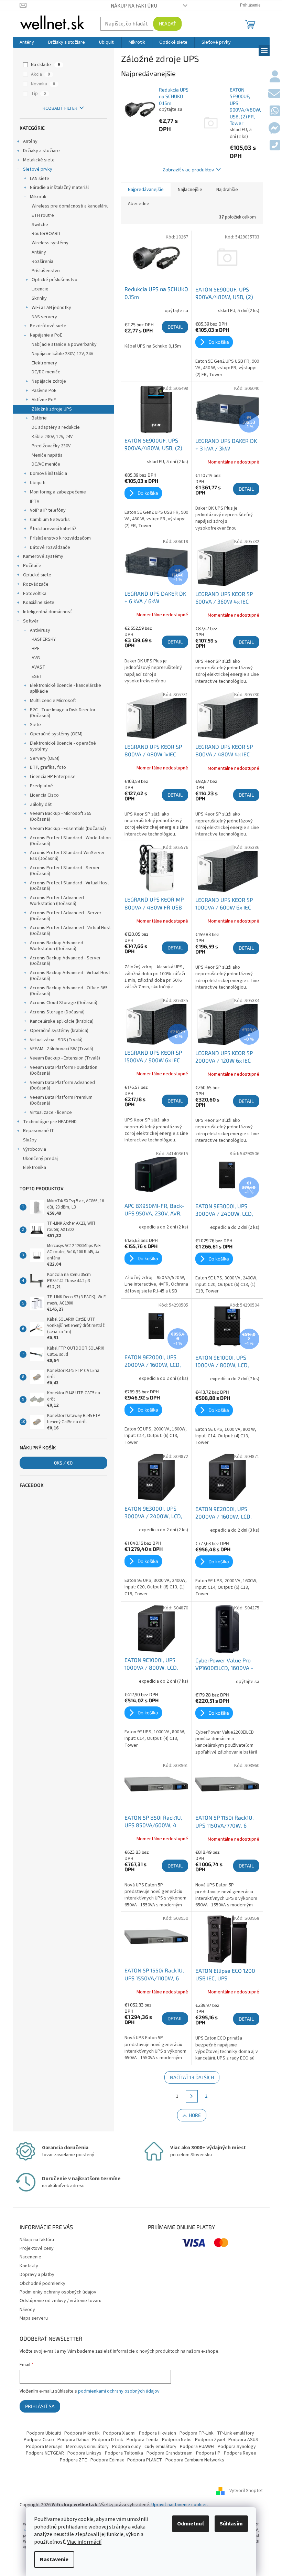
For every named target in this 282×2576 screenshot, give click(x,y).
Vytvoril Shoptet (246, 2491)
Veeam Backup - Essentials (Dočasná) (68, 829)
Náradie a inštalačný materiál (59, 188)
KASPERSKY (44, 639)
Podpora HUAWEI (197, 2447)
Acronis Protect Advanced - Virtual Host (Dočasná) (70, 931)
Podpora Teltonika (124, 2453)
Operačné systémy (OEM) (56, 734)
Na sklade (45, 65)
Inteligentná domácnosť (48, 612)
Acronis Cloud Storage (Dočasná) (64, 1003)
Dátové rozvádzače (50, 547)
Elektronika (35, 1168)
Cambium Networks (50, 520)
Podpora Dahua (73, 2440)
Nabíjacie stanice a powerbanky (64, 344)
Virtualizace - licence (51, 1113)
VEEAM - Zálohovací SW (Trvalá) (62, 1049)
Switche (40, 225)
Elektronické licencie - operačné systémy (63, 746)
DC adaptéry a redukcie (56, 427)
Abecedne (139, 204)
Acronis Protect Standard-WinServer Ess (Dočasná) (67, 856)
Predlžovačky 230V (51, 446)
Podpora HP (208, 2453)
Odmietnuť (191, 2524)
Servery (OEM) (45, 758)
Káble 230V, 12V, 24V (52, 437)
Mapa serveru (34, 2318)
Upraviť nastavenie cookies (180, 2505)
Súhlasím (231, 2524)
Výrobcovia (35, 1149)
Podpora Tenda (143, 2440)
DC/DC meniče (46, 372)
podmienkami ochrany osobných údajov (119, 2391)
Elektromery (44, 363)
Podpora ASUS (243, 2440)
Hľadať (167, 24)
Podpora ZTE (73, 2460)
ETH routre (43, 215)
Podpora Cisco (39, 2440)
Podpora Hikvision (158, 2433)
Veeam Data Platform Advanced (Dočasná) (62, 1085)
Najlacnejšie (190, 190)
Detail (175, 327)
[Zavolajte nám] (275, 146)
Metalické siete (39, 160)
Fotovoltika (35, 594)
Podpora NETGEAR (45, 2453)
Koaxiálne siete (39, 603)
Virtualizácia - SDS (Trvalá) (56, 1040)
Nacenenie (30, 2257)
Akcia (40, 74)
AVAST (39, 667)
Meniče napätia (47, 455)
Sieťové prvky (38, 169)
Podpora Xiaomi (119, 2433)
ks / (63, 1463)
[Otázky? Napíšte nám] (274, 94)
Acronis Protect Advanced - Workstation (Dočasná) (58, 901)
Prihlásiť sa (40, 2406)
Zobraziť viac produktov (188, 169)
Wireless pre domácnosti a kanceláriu (70, 206)
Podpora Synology (237, 2447)
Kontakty (29, 2266)
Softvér (31, 621)
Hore (195, 2115)
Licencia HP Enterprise (53, 777)
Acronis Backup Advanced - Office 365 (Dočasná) (69, 991)
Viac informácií (84, 2542)
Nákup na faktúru (134, 6)
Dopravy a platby (37, 2275)
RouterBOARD (46, 234)
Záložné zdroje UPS (52, 409)
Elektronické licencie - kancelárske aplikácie (66, 688)
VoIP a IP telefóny (48, 510)
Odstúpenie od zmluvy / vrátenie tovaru (61, 2301)
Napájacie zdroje (49, 381)
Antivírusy (40, 630)
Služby (30, 1140)
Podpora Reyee (240, 2453)
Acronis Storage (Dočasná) (57, 1012)
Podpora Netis (177, 2440)
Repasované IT (39, 1131)
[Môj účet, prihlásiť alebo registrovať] (275, 77)
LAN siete (40, 179)
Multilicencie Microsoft (53, 701)
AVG (36, 658)
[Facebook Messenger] (274, 129)
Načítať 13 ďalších (192, 2077)
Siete (35, 725)
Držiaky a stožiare (41, 151)
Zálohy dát (41, 805)
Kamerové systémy (43, 556)
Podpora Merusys (44, 2447)
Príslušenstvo (46, 271)
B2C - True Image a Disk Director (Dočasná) (63, 713)
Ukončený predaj (40, 1159)
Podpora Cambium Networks (195, 2460)
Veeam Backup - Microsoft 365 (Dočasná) (61, 816)
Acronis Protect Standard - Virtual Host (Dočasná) (69, 886)
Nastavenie (54, 2559)
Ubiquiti (38, 483)
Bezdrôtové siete (48, 326)
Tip (38, 94)
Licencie (40, 289)
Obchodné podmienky (42, 2284)
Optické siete (37, 575)
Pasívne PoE (44, 391)
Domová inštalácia (48, 473)
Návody (27, 2310)
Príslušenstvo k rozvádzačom (60, 538)
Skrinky (39, 298)
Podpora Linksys (84, 2453)
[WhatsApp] (275, 111)
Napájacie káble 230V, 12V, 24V (62, 354)
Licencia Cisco (44, 795)
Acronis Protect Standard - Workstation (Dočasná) (70, 841)
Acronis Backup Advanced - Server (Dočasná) (65, 961)
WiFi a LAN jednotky (51, 308)
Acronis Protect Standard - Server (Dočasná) (65, 871)
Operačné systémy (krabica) (59, 1031)
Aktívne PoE (44, 400)
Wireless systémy (50, 243)
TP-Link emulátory (236, 2433)
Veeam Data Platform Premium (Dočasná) (61, 1100)
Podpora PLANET (145, 2460)
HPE (36, 649)
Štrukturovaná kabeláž (53, 529)
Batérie (39, 418)
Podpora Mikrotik (82, 2433)
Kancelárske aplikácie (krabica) (62, 1021)
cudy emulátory (160, 2447)
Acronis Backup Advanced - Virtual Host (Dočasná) (70, 976)
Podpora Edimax (107, 2460)
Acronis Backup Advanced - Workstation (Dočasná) (58, 946)
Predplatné (41, 786)
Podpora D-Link (108, 2440)
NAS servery (44, 317)
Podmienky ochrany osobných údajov (58, 2292)
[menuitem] (27, 42)
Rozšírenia (42, 262)
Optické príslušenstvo (55, 280)
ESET (37, 677)
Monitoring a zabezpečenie (58, 492)
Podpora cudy (127, 2447)
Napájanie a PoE (46, 335)
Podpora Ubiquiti (44, 2433)
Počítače (32, 566)
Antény (30, 141)
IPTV (35, 501)
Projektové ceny (37, 2248)
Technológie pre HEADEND (50, 1122)
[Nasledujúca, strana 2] (192, 2096)
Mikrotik (38, 197)
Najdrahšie (227, 190)
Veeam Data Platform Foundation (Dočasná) (64, 1070)
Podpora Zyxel (210, 2440)
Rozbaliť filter (60, 108)
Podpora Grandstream (170, 2453)
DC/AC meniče (46, 464)
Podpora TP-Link (197, 2433)
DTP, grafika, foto (48, 767)
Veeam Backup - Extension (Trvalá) (65, 1058)
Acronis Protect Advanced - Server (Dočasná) (66, 916)
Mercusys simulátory (87, 2447)
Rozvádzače (36, 584)
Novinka (43, 84)
